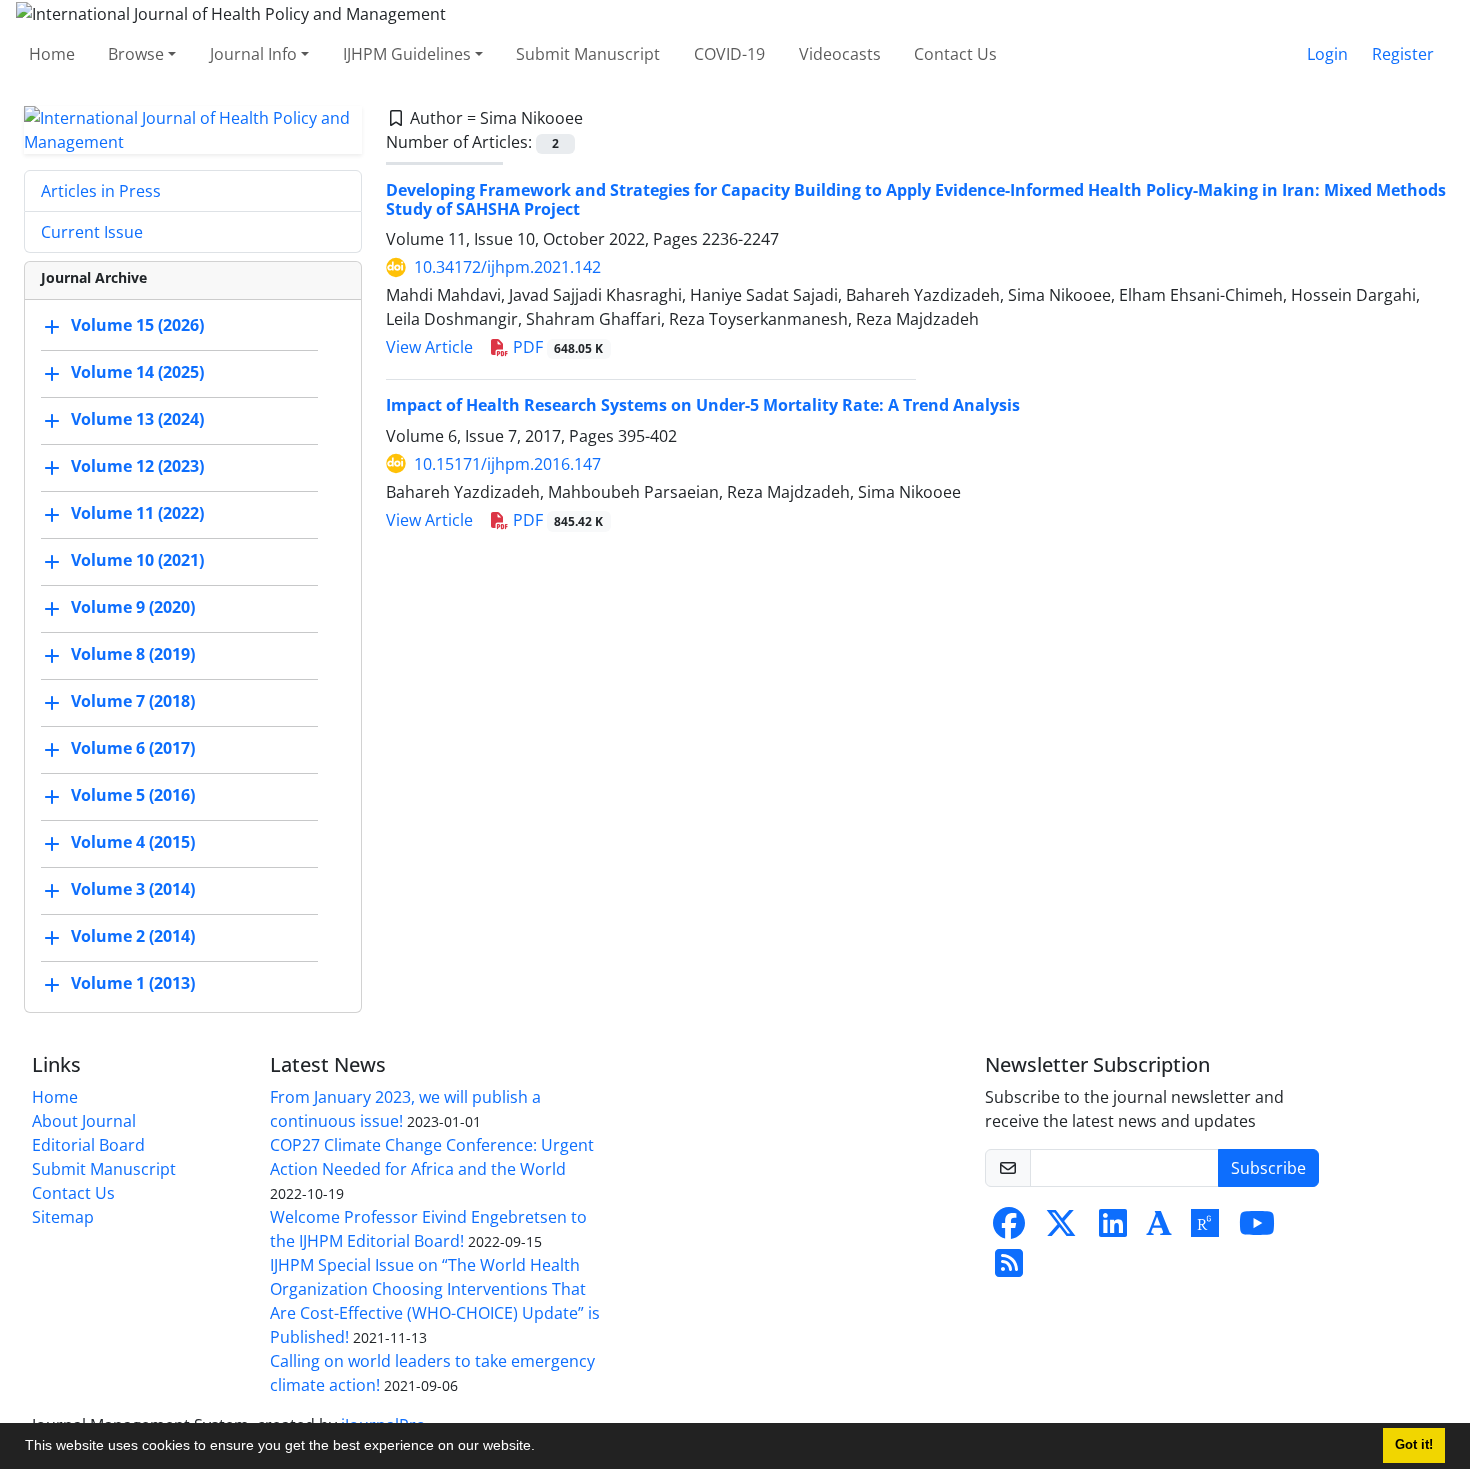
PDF (556, 347)
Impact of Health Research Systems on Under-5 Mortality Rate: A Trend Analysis (703, 405)
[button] (542, 1448)
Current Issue (92, 232)
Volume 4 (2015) (133, 842)
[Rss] (1009, 1269)
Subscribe (1268, 1168)
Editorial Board (88, 1145)
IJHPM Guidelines (407, 54)
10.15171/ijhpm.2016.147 (507, 464)
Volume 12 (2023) (137, 466)
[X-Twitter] (1061, 1229)
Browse (136, 54)
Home (52, 54)
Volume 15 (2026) (137, 325)
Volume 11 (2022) (137, 513)
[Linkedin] (1113, 1229)
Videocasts (840, 54)
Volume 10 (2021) (137, 560)
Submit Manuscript (588, 54)
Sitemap (63, 1217)
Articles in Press (101, 191)
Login (1327, 54)
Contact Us (955, 54)
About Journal (84, 1121)
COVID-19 (729, 54)
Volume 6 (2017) (133, 748)
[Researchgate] (1205, 1229)
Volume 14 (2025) (137, 372)
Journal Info (253, 54)
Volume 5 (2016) (133, 795)
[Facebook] (1009, 1229)
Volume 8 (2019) (133, 654)
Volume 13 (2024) (137, 419)
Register (1403, 54)
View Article (429, 347)
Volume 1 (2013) (133, 983)
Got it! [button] (1414, 1445)
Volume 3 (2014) (133, 889)
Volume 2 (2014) (133, 936)
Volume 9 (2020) (133, 607)
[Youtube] (1257, 1229)
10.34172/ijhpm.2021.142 (507, 267)
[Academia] (1159, 1229)
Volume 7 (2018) (133, 701)
